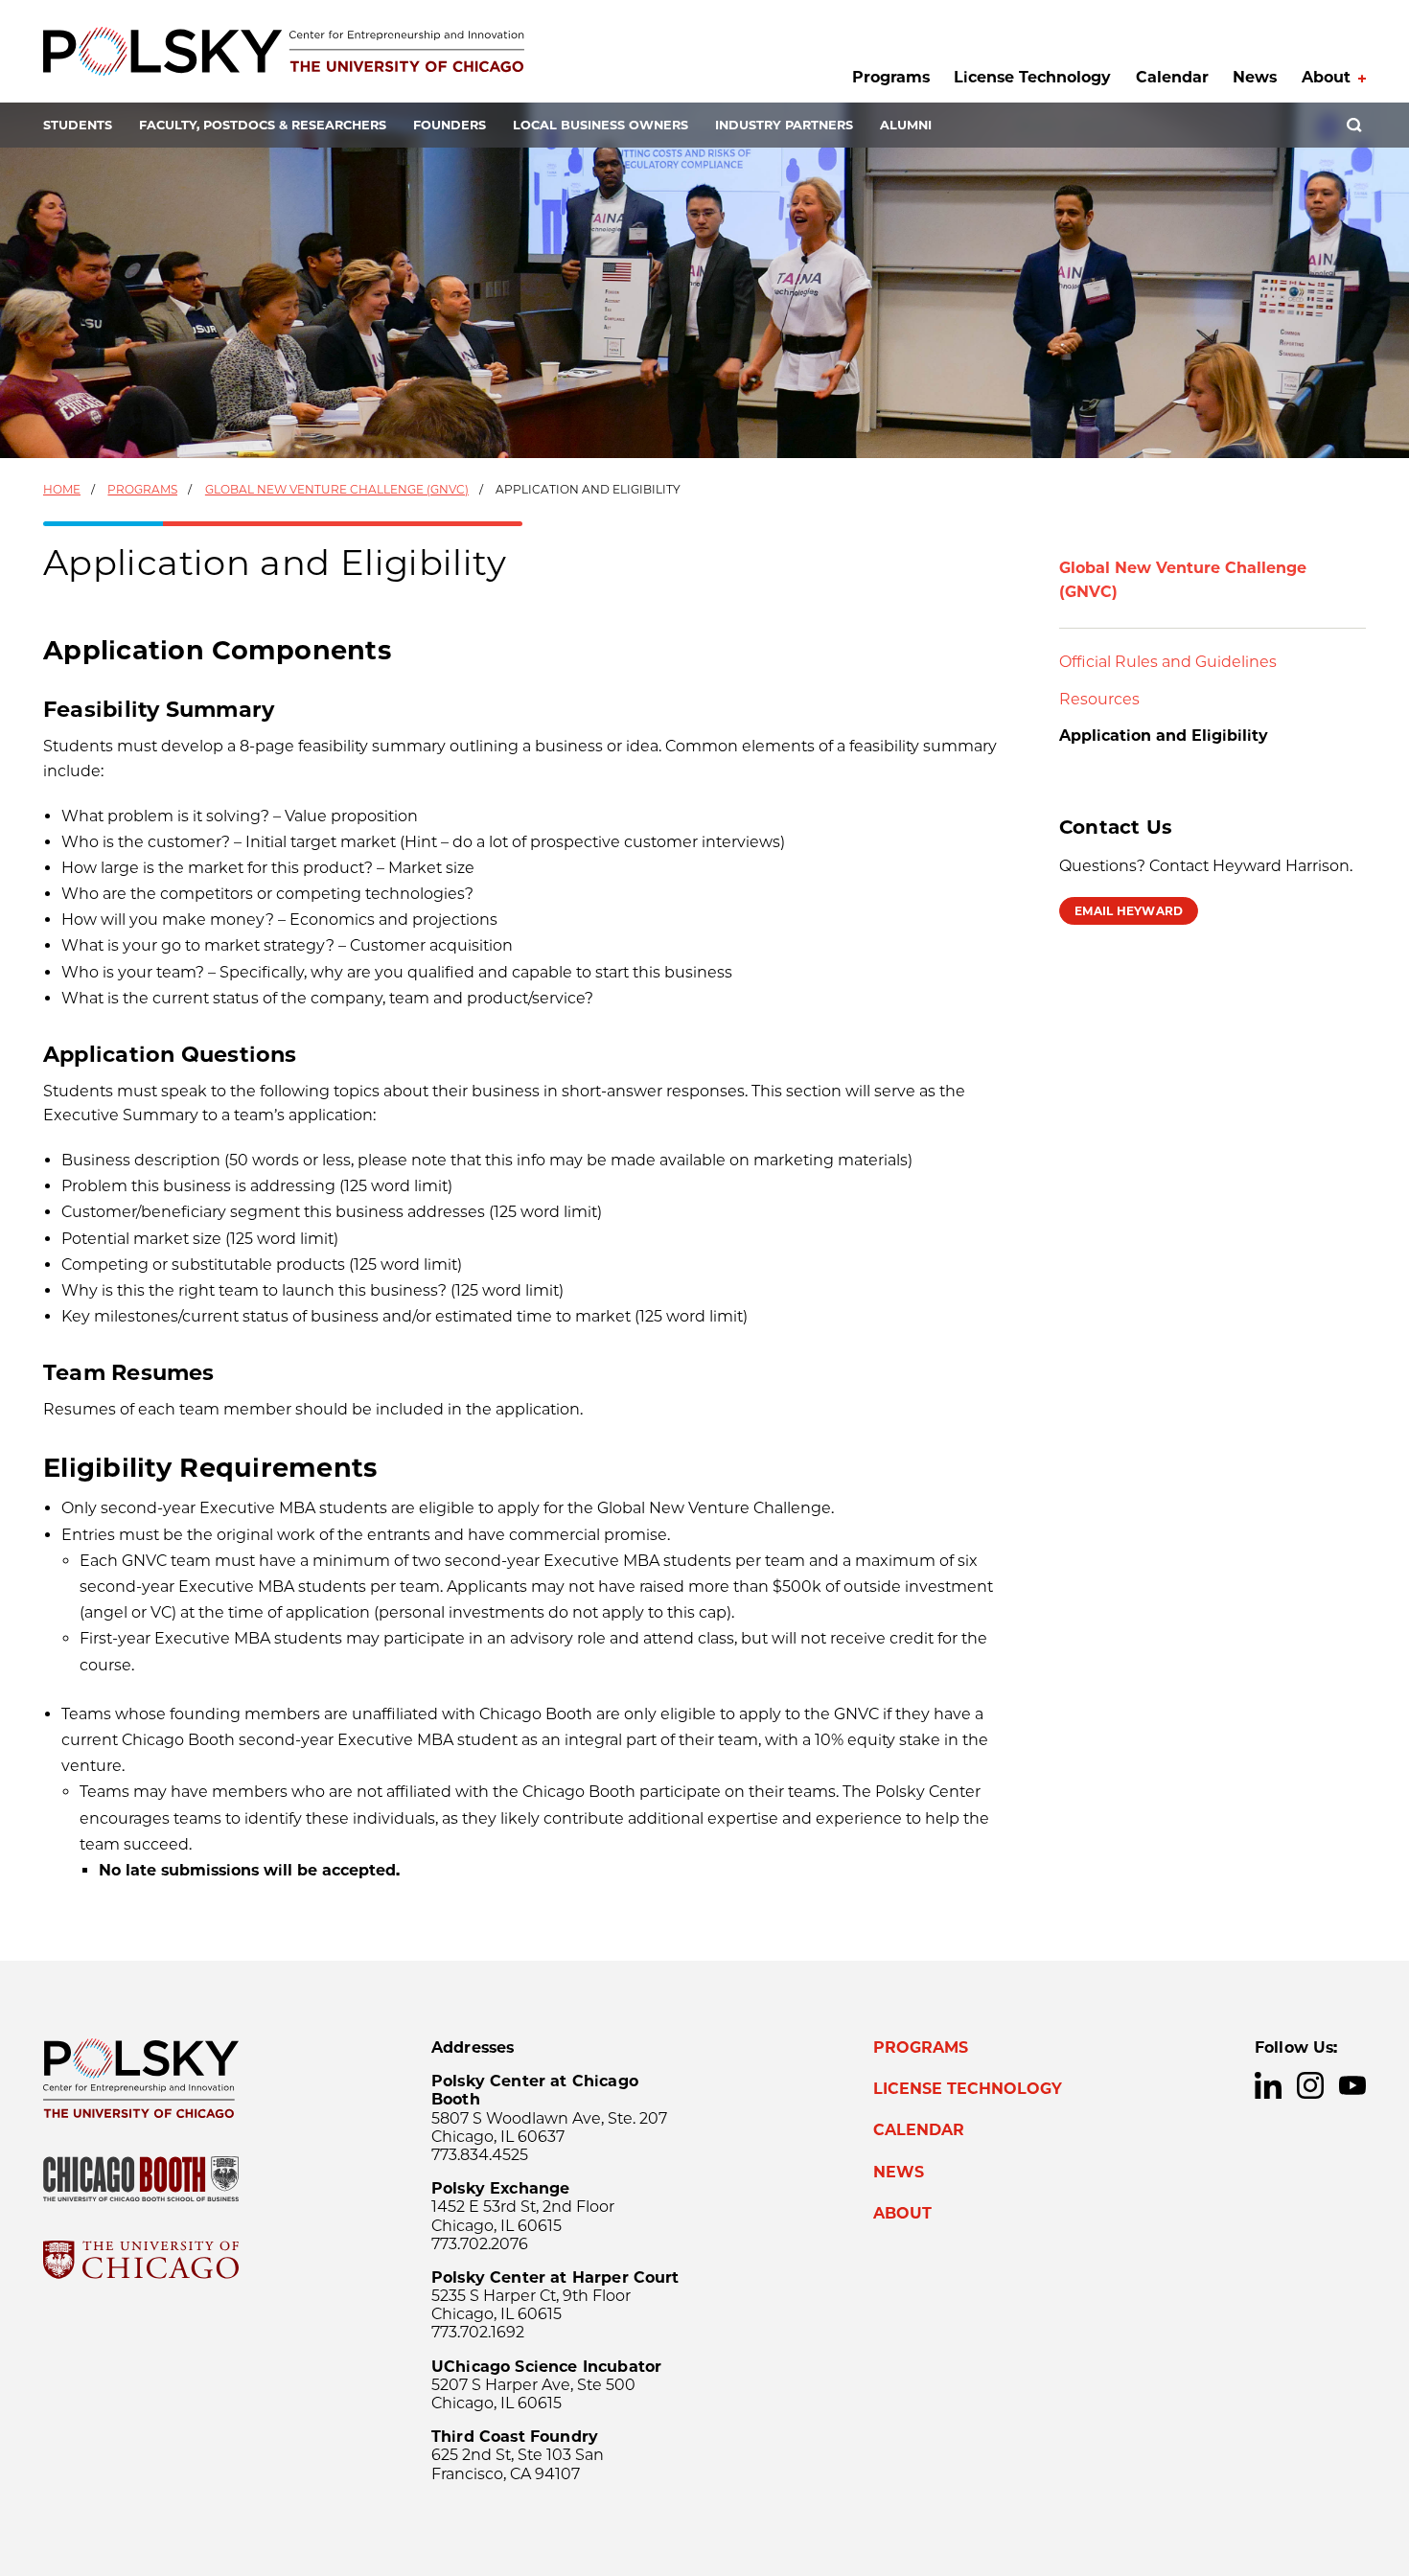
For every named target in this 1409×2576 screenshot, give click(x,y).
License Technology (1032, 77)
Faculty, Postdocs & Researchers (263, 125)
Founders (450, 125)
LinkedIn (1268, 2085)
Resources (1099, 699)
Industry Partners (784, 125)
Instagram (1310, 2085)
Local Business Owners (601, 125)
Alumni (906, 125)
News (1255, 77)
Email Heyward (1129, 911)
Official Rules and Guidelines (1168, 662)
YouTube (1352, 2085)
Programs (891, 77)
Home (62, 489)
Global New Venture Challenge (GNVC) (337, 489)
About (1326, 77)
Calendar (1172, 77)
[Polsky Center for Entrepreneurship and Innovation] (284, 51)
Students (78, 125)
